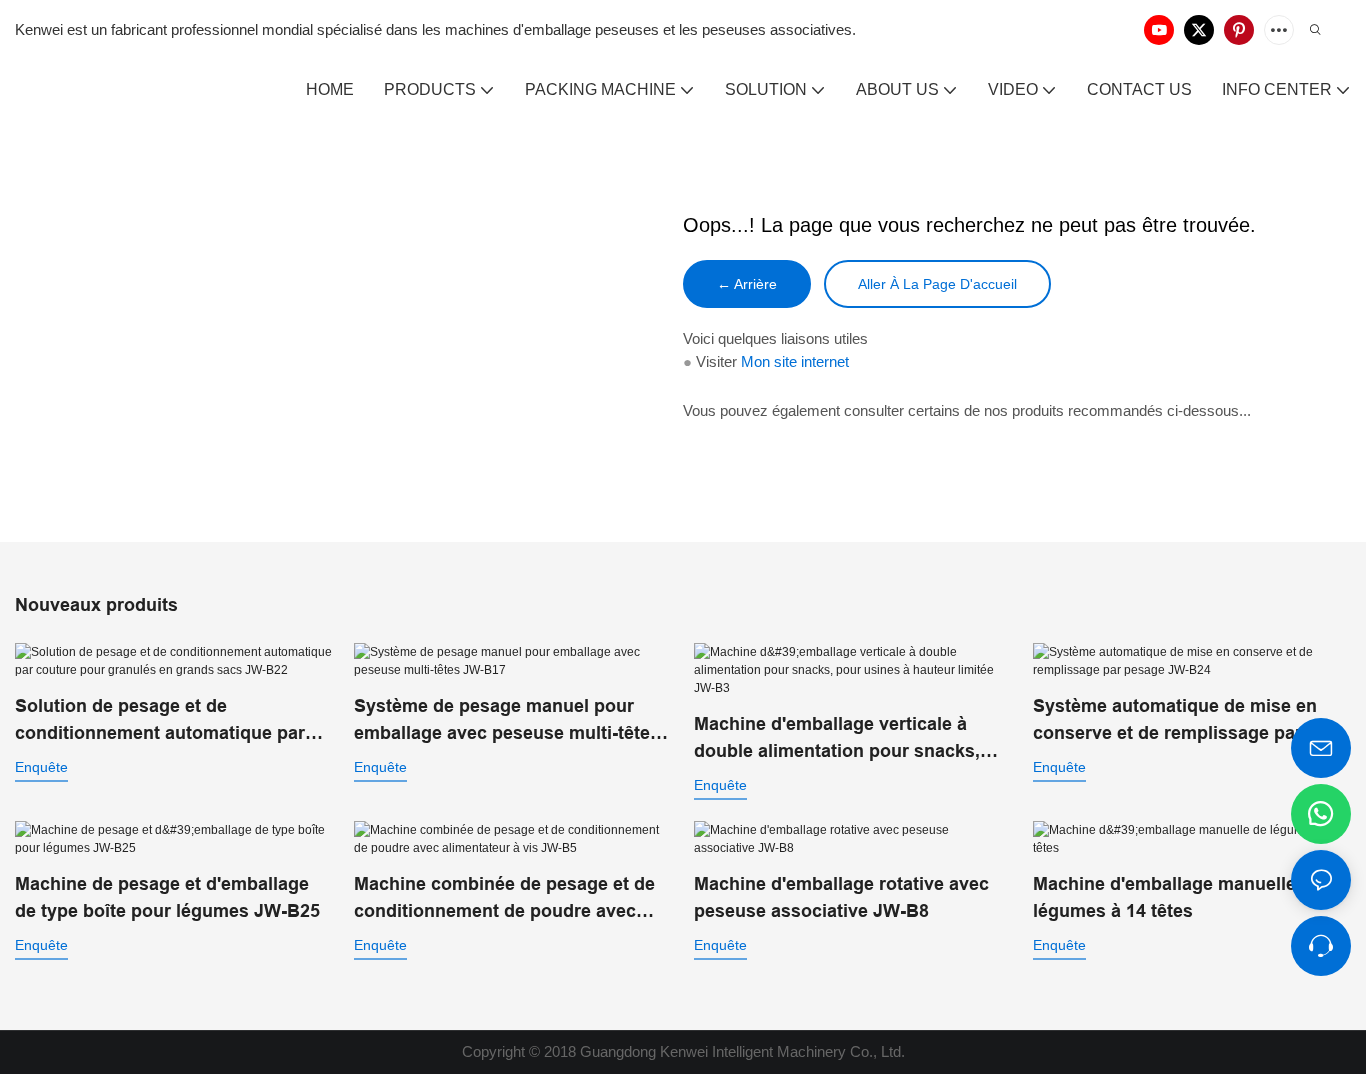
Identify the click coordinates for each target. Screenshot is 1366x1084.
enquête (41, 767)
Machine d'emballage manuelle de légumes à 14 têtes (1177, 897)
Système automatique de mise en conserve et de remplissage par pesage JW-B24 (1175, 721)
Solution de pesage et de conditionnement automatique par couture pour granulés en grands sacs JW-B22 (160, 721)
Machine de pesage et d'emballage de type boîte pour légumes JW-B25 (167, 897)
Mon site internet (795, 361)
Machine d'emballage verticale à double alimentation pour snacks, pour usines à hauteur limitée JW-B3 (849, 739)
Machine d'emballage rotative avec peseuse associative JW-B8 (841, 897)
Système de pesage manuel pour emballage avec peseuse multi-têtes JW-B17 (507, 721)
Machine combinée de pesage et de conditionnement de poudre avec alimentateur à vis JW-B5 (504, 899)
